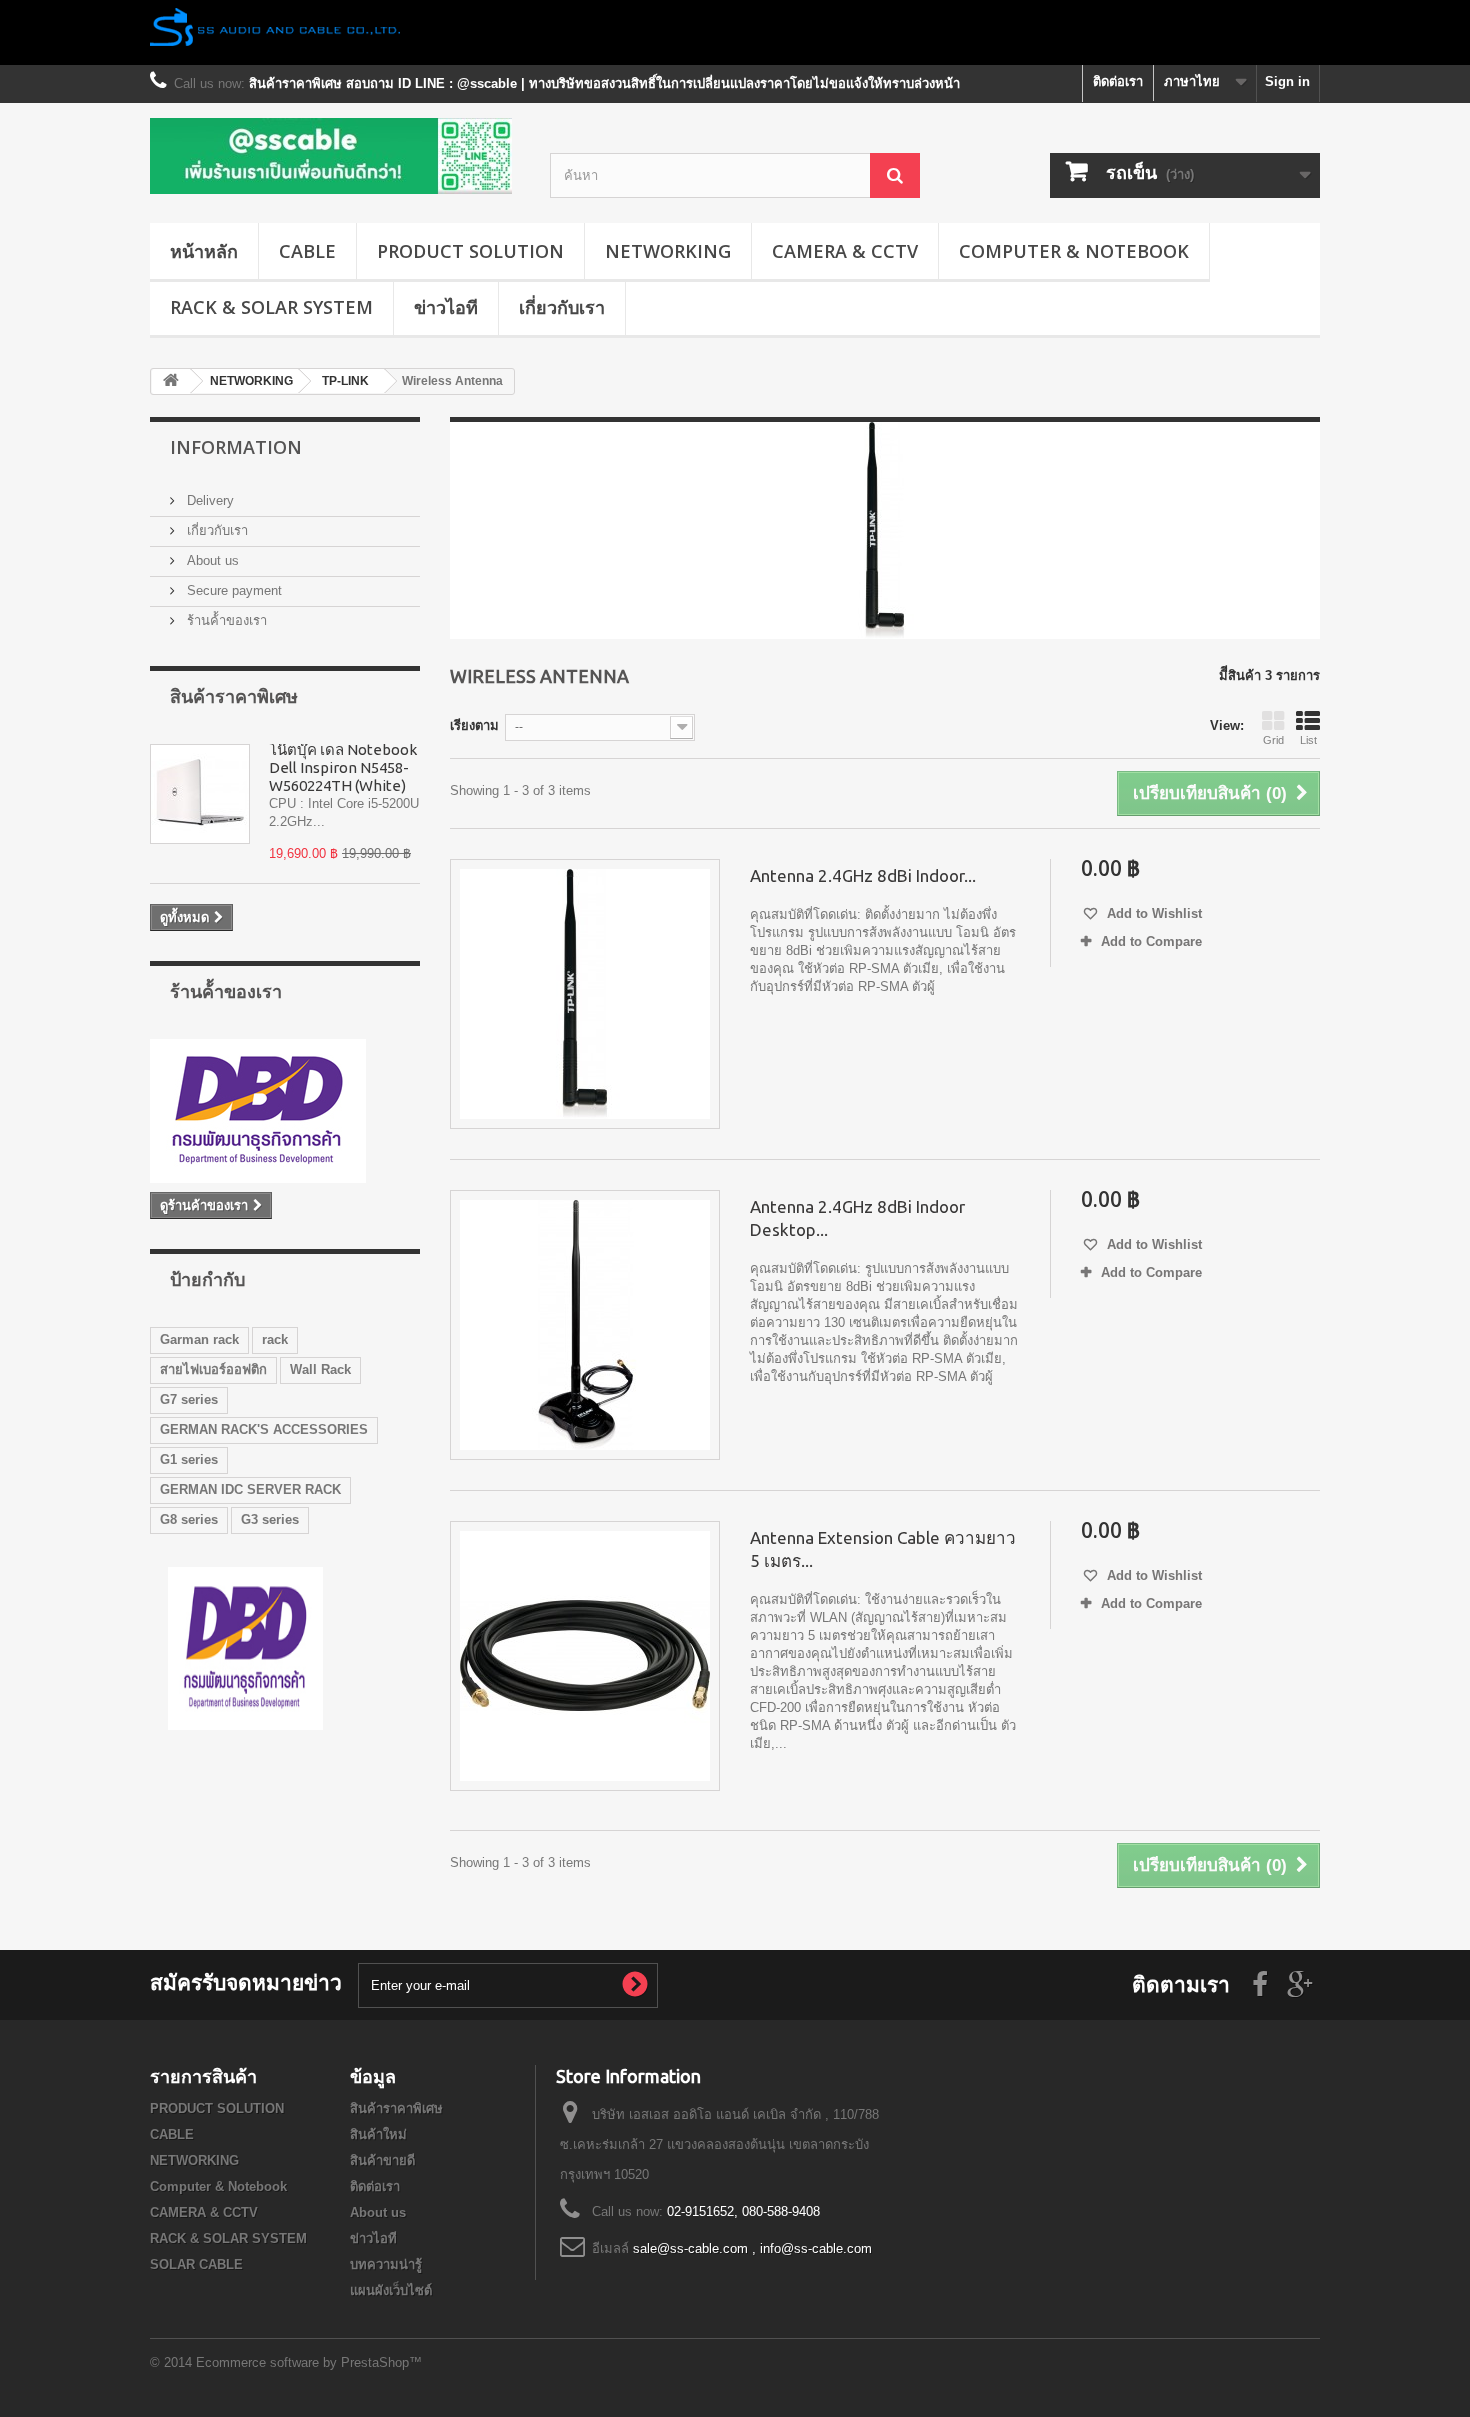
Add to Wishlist (1152, 913)
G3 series (270, 1519)
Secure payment (232, 590)
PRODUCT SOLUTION (470, 251)
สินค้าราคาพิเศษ (234, 696)
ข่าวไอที (446, 307)
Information (236, 447)
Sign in (1287, 81)
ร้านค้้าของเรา (225, 620)
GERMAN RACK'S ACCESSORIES (264, 1429)
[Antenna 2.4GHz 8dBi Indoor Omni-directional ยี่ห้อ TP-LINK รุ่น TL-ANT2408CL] (585, 994)
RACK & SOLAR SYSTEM (271, 307)
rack (275, 1339)
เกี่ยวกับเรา (562, 307)
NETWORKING (668, 251)
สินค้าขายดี (382, 2160)
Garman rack (199, 1339)
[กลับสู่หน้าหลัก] (735, 32)
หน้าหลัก (204, 251)
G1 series (189, 1459)
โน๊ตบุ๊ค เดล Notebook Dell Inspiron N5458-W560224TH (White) (343, 767)
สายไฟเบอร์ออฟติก (213, 1369)
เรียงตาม (474, 725)
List (1308, 740)
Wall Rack (320, 1369)
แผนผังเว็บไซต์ (391, 2290)
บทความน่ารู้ (386, 2264)
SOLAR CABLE (196, 2264)
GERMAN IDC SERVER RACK (250, 1489)
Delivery (208, 500)
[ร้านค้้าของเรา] (285, 1111)
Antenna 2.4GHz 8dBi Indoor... (863, 875)
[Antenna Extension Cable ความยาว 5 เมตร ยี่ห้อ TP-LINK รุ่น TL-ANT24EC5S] (585, 1656)
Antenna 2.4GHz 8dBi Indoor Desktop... (857, 1218)
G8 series (189, 1519)
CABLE (307, 251)
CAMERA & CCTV (845, 251)
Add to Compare (1151, 941)
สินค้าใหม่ (378, 2134)
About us (211, 560)
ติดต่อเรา (1118, 81)
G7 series (189, 1399)
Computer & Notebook (1074, 251)
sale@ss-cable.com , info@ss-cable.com (752, 2248)
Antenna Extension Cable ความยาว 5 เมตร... (883, 1549)
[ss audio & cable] (245, 1647)
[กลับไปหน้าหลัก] (171, 381)
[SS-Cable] (335, 156)
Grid (1273, 740)
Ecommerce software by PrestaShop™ (309, 2362)
